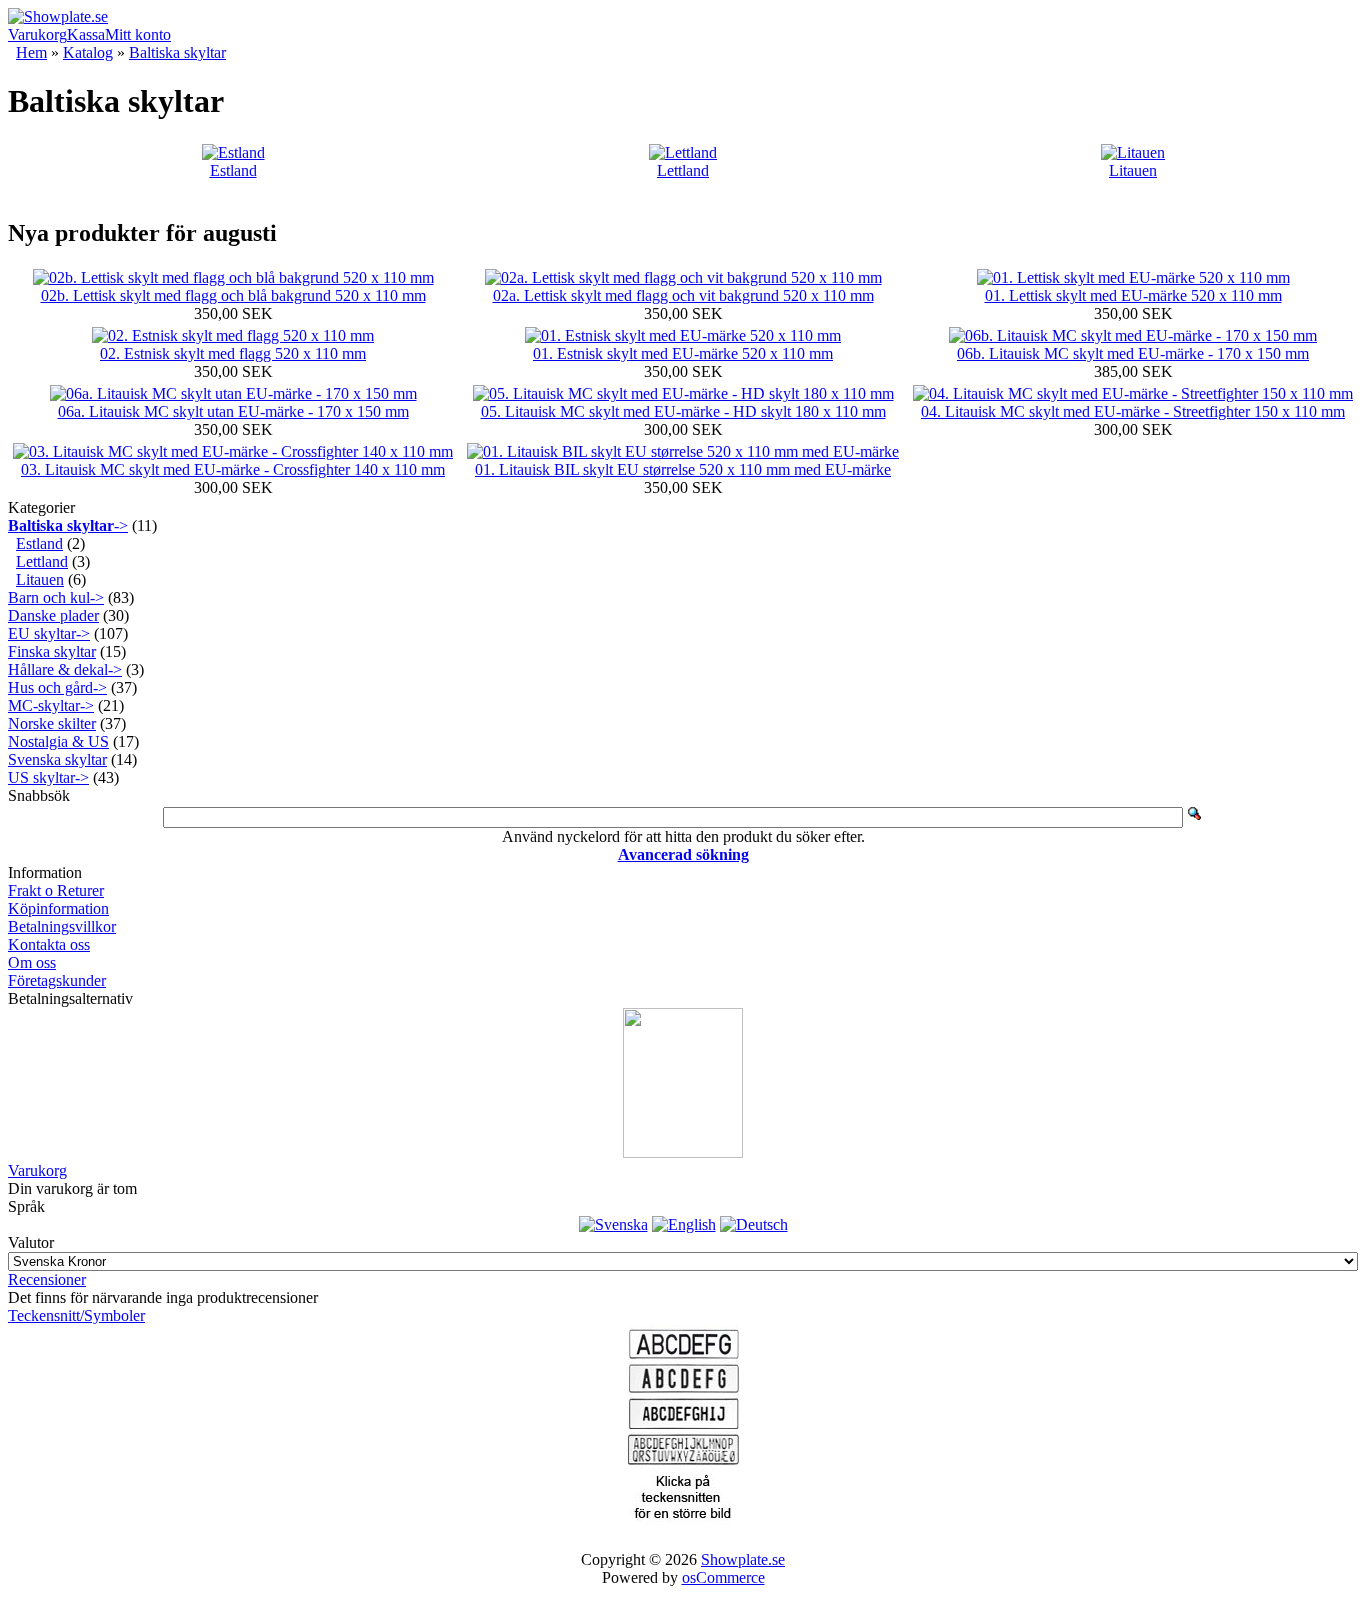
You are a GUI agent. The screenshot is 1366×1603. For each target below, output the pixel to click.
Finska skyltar (52, 651)
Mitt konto (138, 34)
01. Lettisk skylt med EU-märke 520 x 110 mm (1133, 295)
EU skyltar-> (49, 633)
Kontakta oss (49, 944)
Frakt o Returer (56, 890)
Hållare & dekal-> (65, 669)
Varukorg (37, 34)
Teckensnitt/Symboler (76, 1315)
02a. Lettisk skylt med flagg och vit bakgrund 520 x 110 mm (683, 295)
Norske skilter (52, 723)
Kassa (86, 34)
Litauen (1133, 170)
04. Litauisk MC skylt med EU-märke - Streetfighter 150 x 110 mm (1133, 411)
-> (68, 525)
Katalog (88, 52)
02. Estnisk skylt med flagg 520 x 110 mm (233, 353)
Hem (31, 52)
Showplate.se (743, 1559)
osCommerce (723, 1577)
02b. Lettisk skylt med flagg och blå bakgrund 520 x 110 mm (233, 295)
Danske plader (53, 615)
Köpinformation (58, 908)
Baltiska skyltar (177, 52)
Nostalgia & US (58, 741)
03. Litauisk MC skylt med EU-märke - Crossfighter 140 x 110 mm (233, 469)
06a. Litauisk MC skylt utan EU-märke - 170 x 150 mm (233, 411)
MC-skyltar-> (51, 705)
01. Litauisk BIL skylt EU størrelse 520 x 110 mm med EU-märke (683, 469)
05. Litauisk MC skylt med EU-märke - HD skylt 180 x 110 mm (683, 411)
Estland (233, 170)
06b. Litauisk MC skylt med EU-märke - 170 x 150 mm (1133, 353)
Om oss (32, 962)
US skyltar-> (48, 777)
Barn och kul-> (56, 597)
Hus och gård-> (57, 687)
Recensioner (47, 1279)
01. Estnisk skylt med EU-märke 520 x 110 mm (683, 353)
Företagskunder (57, 980)
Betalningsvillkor (62, 926)
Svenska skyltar (57, 759)
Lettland (683, 170)
